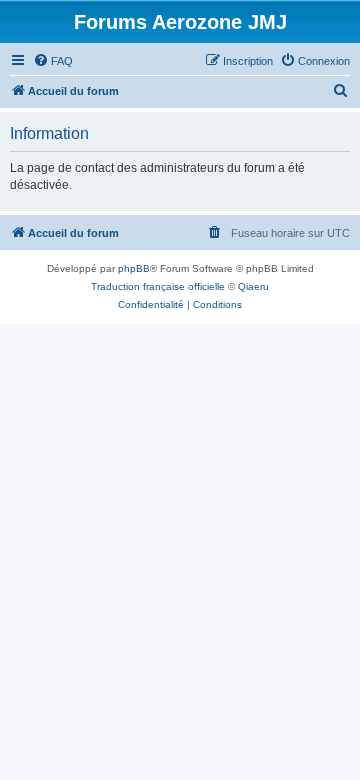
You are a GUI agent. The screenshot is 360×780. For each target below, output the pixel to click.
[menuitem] (53, 61)
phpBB (134, 268)
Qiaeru (253, 286)
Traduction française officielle (158, 286)
